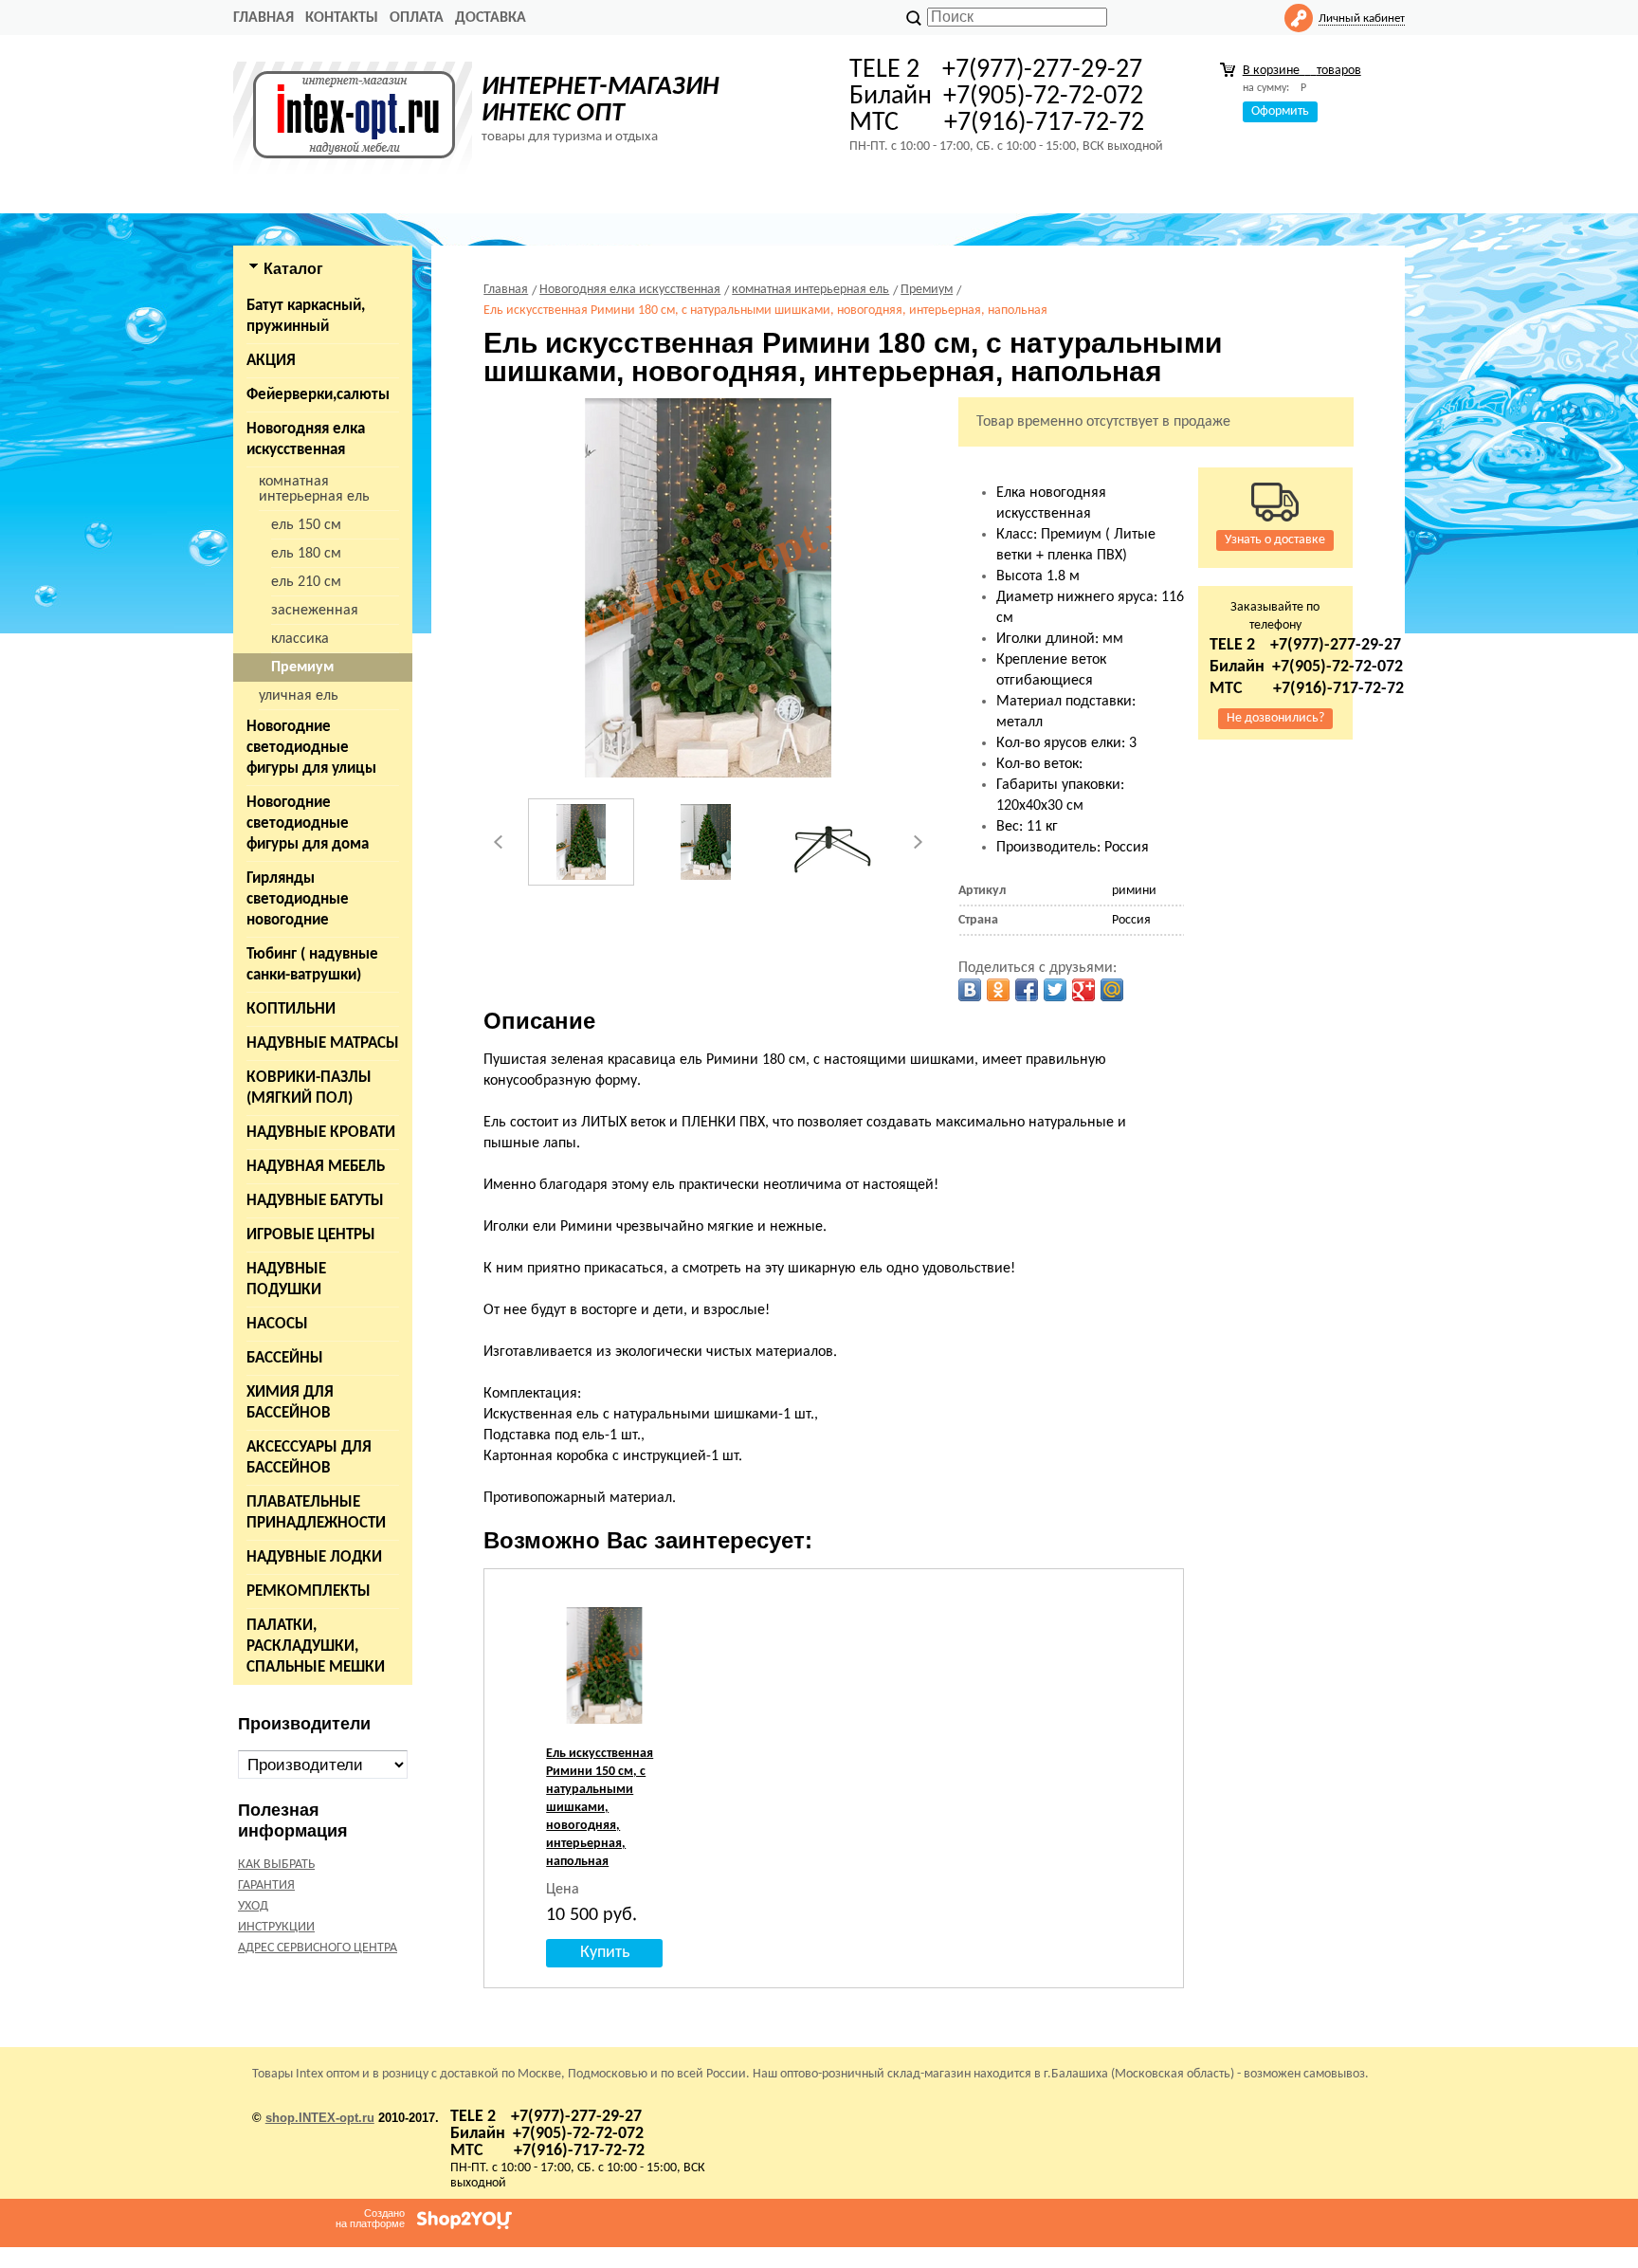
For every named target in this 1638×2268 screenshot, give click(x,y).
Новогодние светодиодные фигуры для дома (308, 823)
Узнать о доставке (1275, 540)
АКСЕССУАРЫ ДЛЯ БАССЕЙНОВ (309, 1458)
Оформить (1280, 111)
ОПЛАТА (417, 18)
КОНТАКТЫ (342, 18)
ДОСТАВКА (491, 18)
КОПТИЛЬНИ (291, 1009)
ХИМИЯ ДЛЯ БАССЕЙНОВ (290, 1403)
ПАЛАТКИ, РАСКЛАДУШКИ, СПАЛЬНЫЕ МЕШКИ (316, 1646)
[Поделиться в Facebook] (1027, 990)
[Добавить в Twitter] (1055, 990)
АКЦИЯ (271, 361)
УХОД (253, 1906)
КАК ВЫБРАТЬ (276, 1865)
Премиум (302, 668)
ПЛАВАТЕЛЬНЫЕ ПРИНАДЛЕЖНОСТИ (316, 1513)
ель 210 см (306, 582)
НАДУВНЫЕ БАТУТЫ (315, 1201)
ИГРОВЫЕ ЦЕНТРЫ (311, 1235)
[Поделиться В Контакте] (970, 990)
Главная (264, 18)
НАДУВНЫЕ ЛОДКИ (314, 1557)
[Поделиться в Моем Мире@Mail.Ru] (1112, 990)
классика (300, 639)
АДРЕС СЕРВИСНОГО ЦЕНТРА (318, 1948)
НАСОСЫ (277, 1324)
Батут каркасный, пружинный (306, 316)
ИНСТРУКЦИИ (276, 1927)
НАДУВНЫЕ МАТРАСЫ (323, 1043)
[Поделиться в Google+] (1083, 990)
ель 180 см (306, 554)
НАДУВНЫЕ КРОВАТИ (321, 1133)
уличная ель (299, 696)
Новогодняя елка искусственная (306, 439)
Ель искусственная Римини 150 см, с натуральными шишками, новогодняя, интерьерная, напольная (600, 1808)
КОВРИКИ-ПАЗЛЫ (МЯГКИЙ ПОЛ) (309, 1088)
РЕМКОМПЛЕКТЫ (309, 1591)
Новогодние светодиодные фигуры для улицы (311, 748)
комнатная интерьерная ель (314, 489)
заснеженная (315, 611)
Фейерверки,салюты (318, 395)
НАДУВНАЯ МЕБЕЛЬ (316, 1167)
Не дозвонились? (1275, 718)
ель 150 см (306, 525)
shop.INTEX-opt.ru (320, 2118)
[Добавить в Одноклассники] (998, 990)
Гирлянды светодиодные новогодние (298, 899)
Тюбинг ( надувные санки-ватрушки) (312, 965)
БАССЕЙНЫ (285, 1358)
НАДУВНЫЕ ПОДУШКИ (286, 1280)
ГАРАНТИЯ (266, 1885)
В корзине (1302, 71)
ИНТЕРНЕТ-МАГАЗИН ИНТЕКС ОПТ (601, 101)
